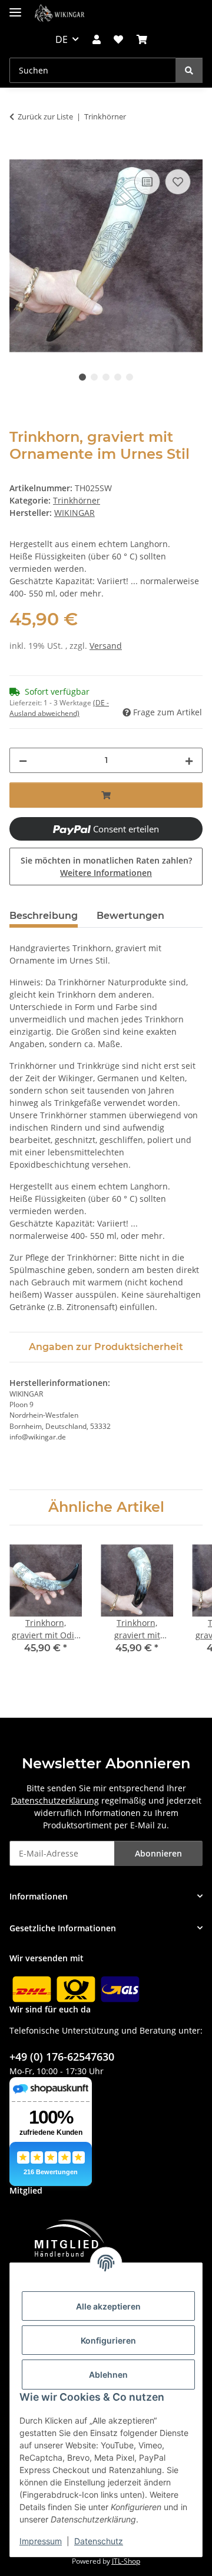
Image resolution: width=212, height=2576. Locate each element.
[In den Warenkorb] (19, 153)
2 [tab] (94, 377)
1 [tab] (82, 377)
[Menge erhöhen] (189, 760)
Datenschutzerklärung (55, 1800)
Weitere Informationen (106, 873)
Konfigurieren (108, 2340)
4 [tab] (118, 377)
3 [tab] (106, 377)
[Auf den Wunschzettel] (178, 182)
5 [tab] (130, 377)
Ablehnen (108, 2375)
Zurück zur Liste (45, 116)
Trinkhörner (77, 500)
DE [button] (62, 39)
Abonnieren (158, 1853)
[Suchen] (189, 70)
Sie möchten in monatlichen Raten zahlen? (106, 867)
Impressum (41, 2541)
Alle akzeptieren (108, 2306)
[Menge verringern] (23, 760)
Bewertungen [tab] (130, 916)
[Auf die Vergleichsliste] (147, 182)
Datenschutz (99, 2541)
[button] (97, 39)
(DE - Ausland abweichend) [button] (59, 708)
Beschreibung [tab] (44, 916)
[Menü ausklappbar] (15, 7)
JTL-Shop (126, 2561)
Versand (106, 646)
